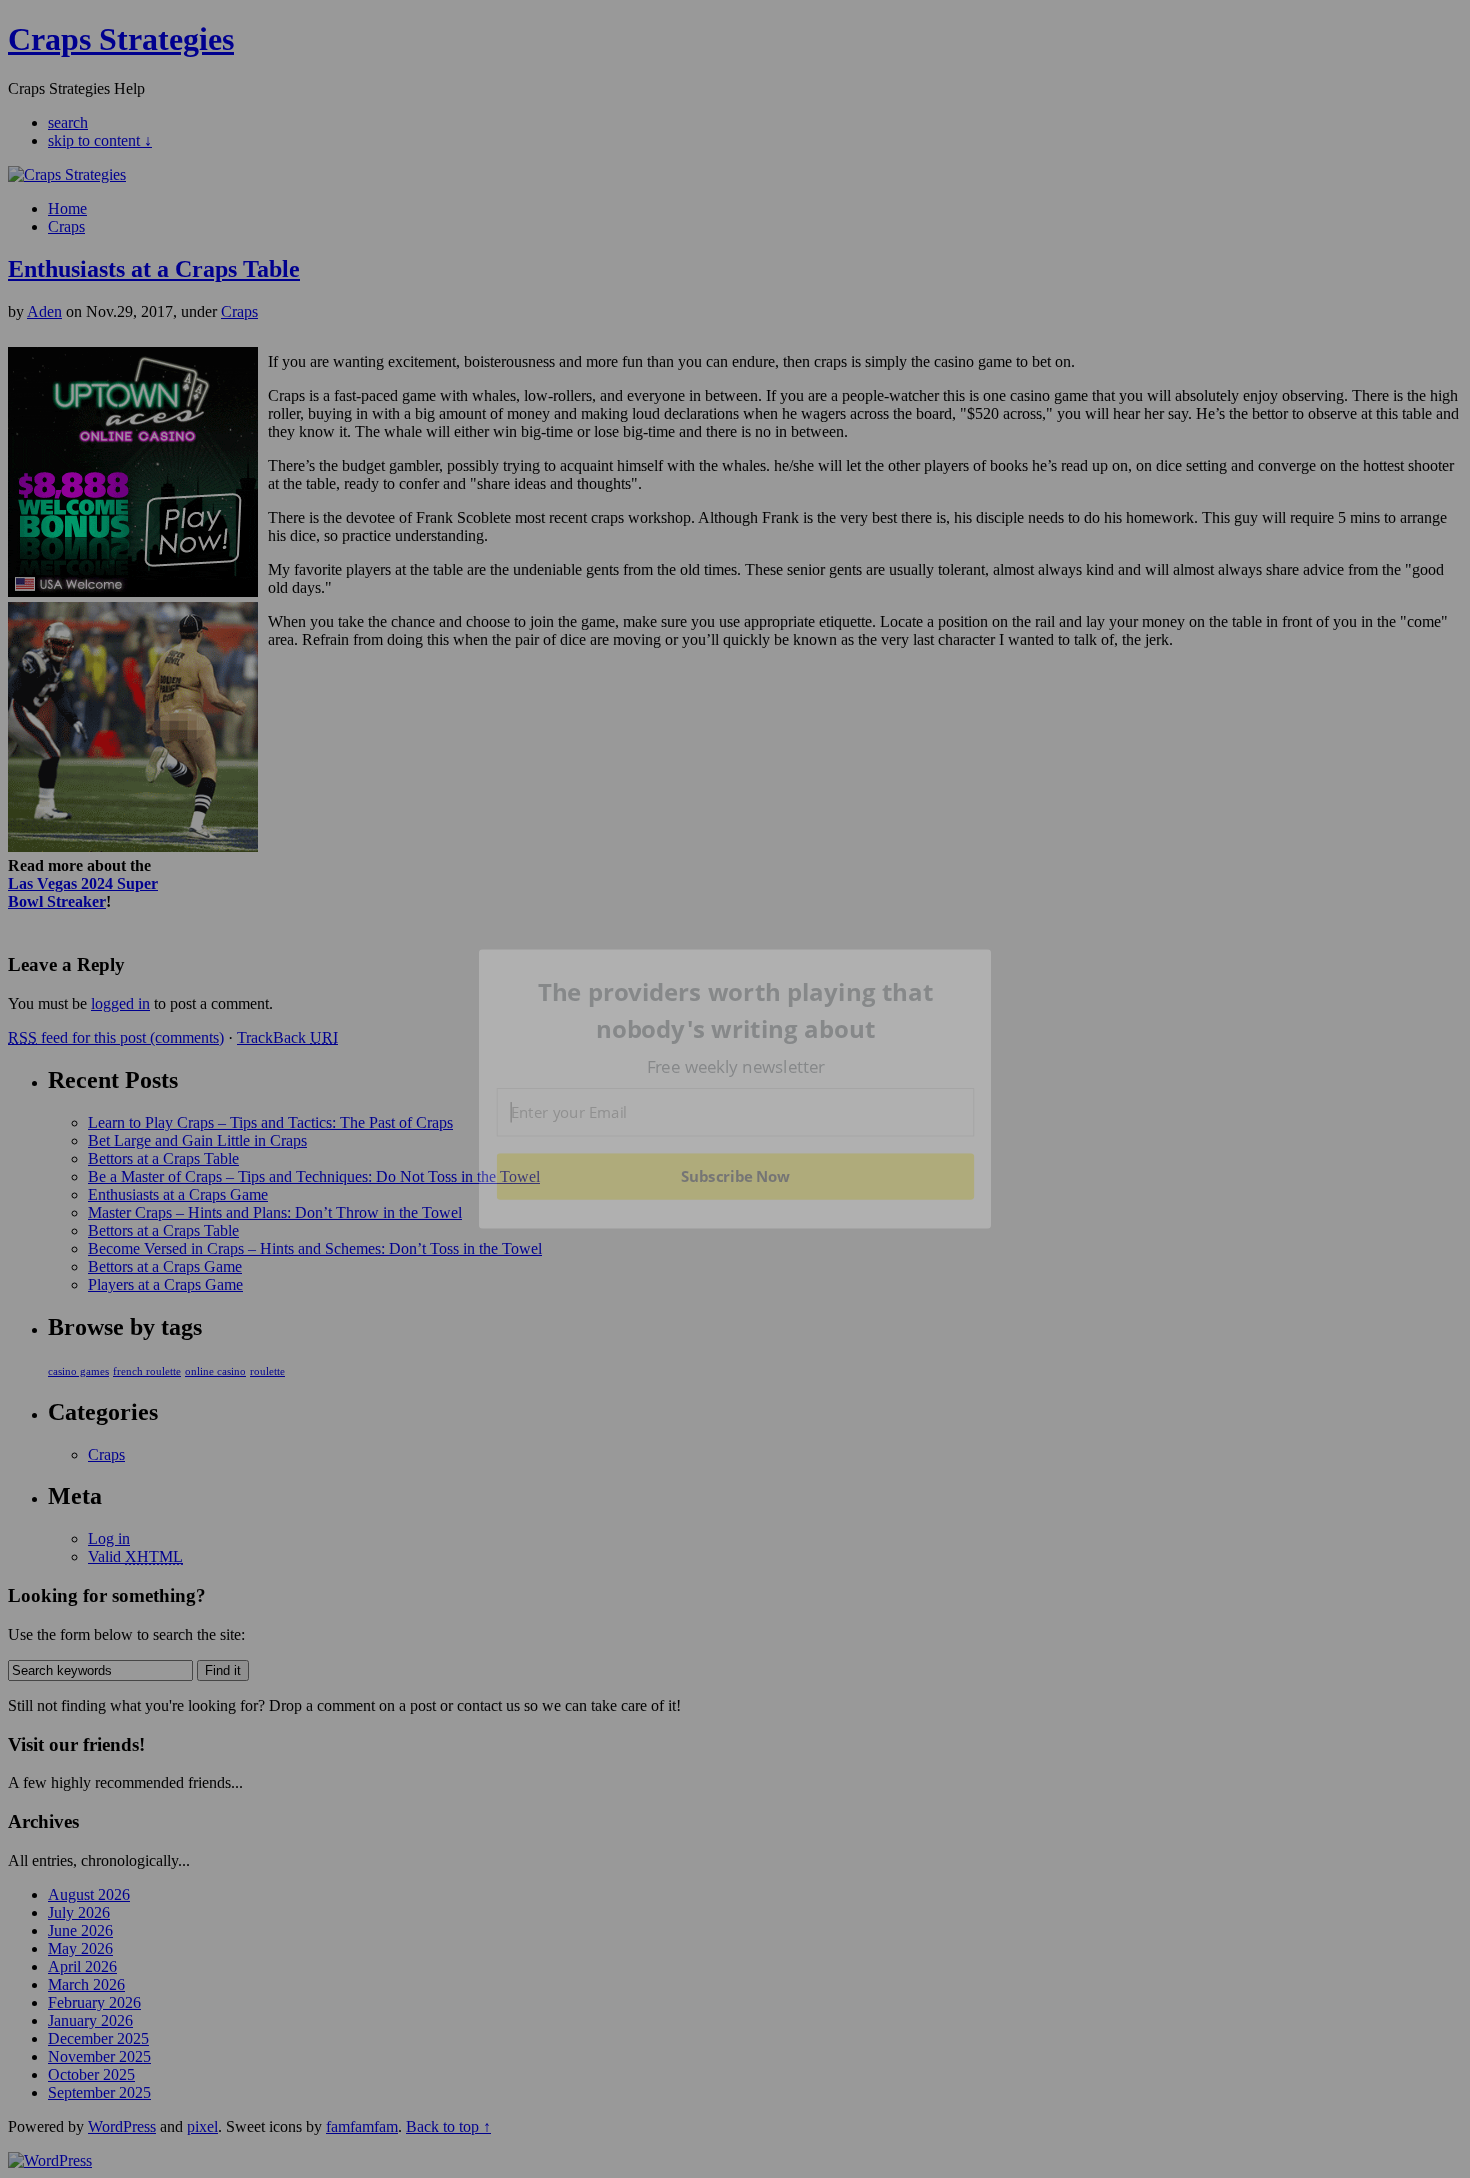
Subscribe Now (736, 1176)
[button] (736, 1010)
